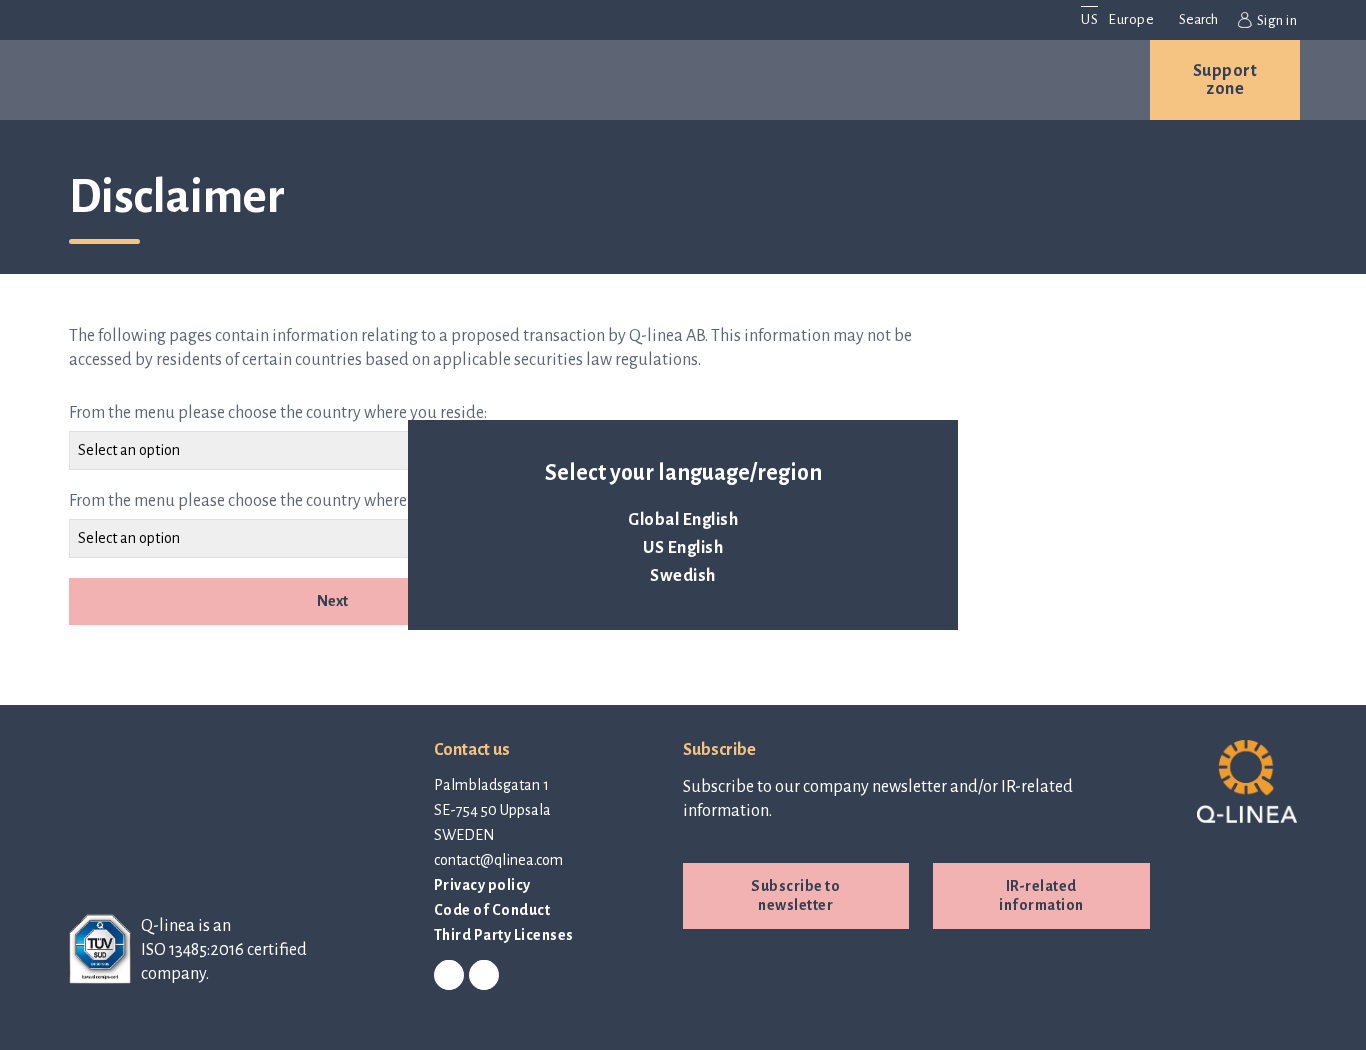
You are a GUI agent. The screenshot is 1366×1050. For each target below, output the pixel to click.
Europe (1131, 19)
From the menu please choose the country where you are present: (296, 501)
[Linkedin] (449, 976)
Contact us (1021, 80)
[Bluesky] (484, 976)
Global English (683, 520)
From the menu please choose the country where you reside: (278, 413)
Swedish (683, 576)
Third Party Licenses (504, 935)
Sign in (1277, 20)
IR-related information (1041, 895)
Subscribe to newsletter (795, 895)
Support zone (1225, 80)
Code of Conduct (492, 910)
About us (616, 80)
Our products (201, 80)
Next (332, 601)
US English (683, 548)
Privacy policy (482, 885)
